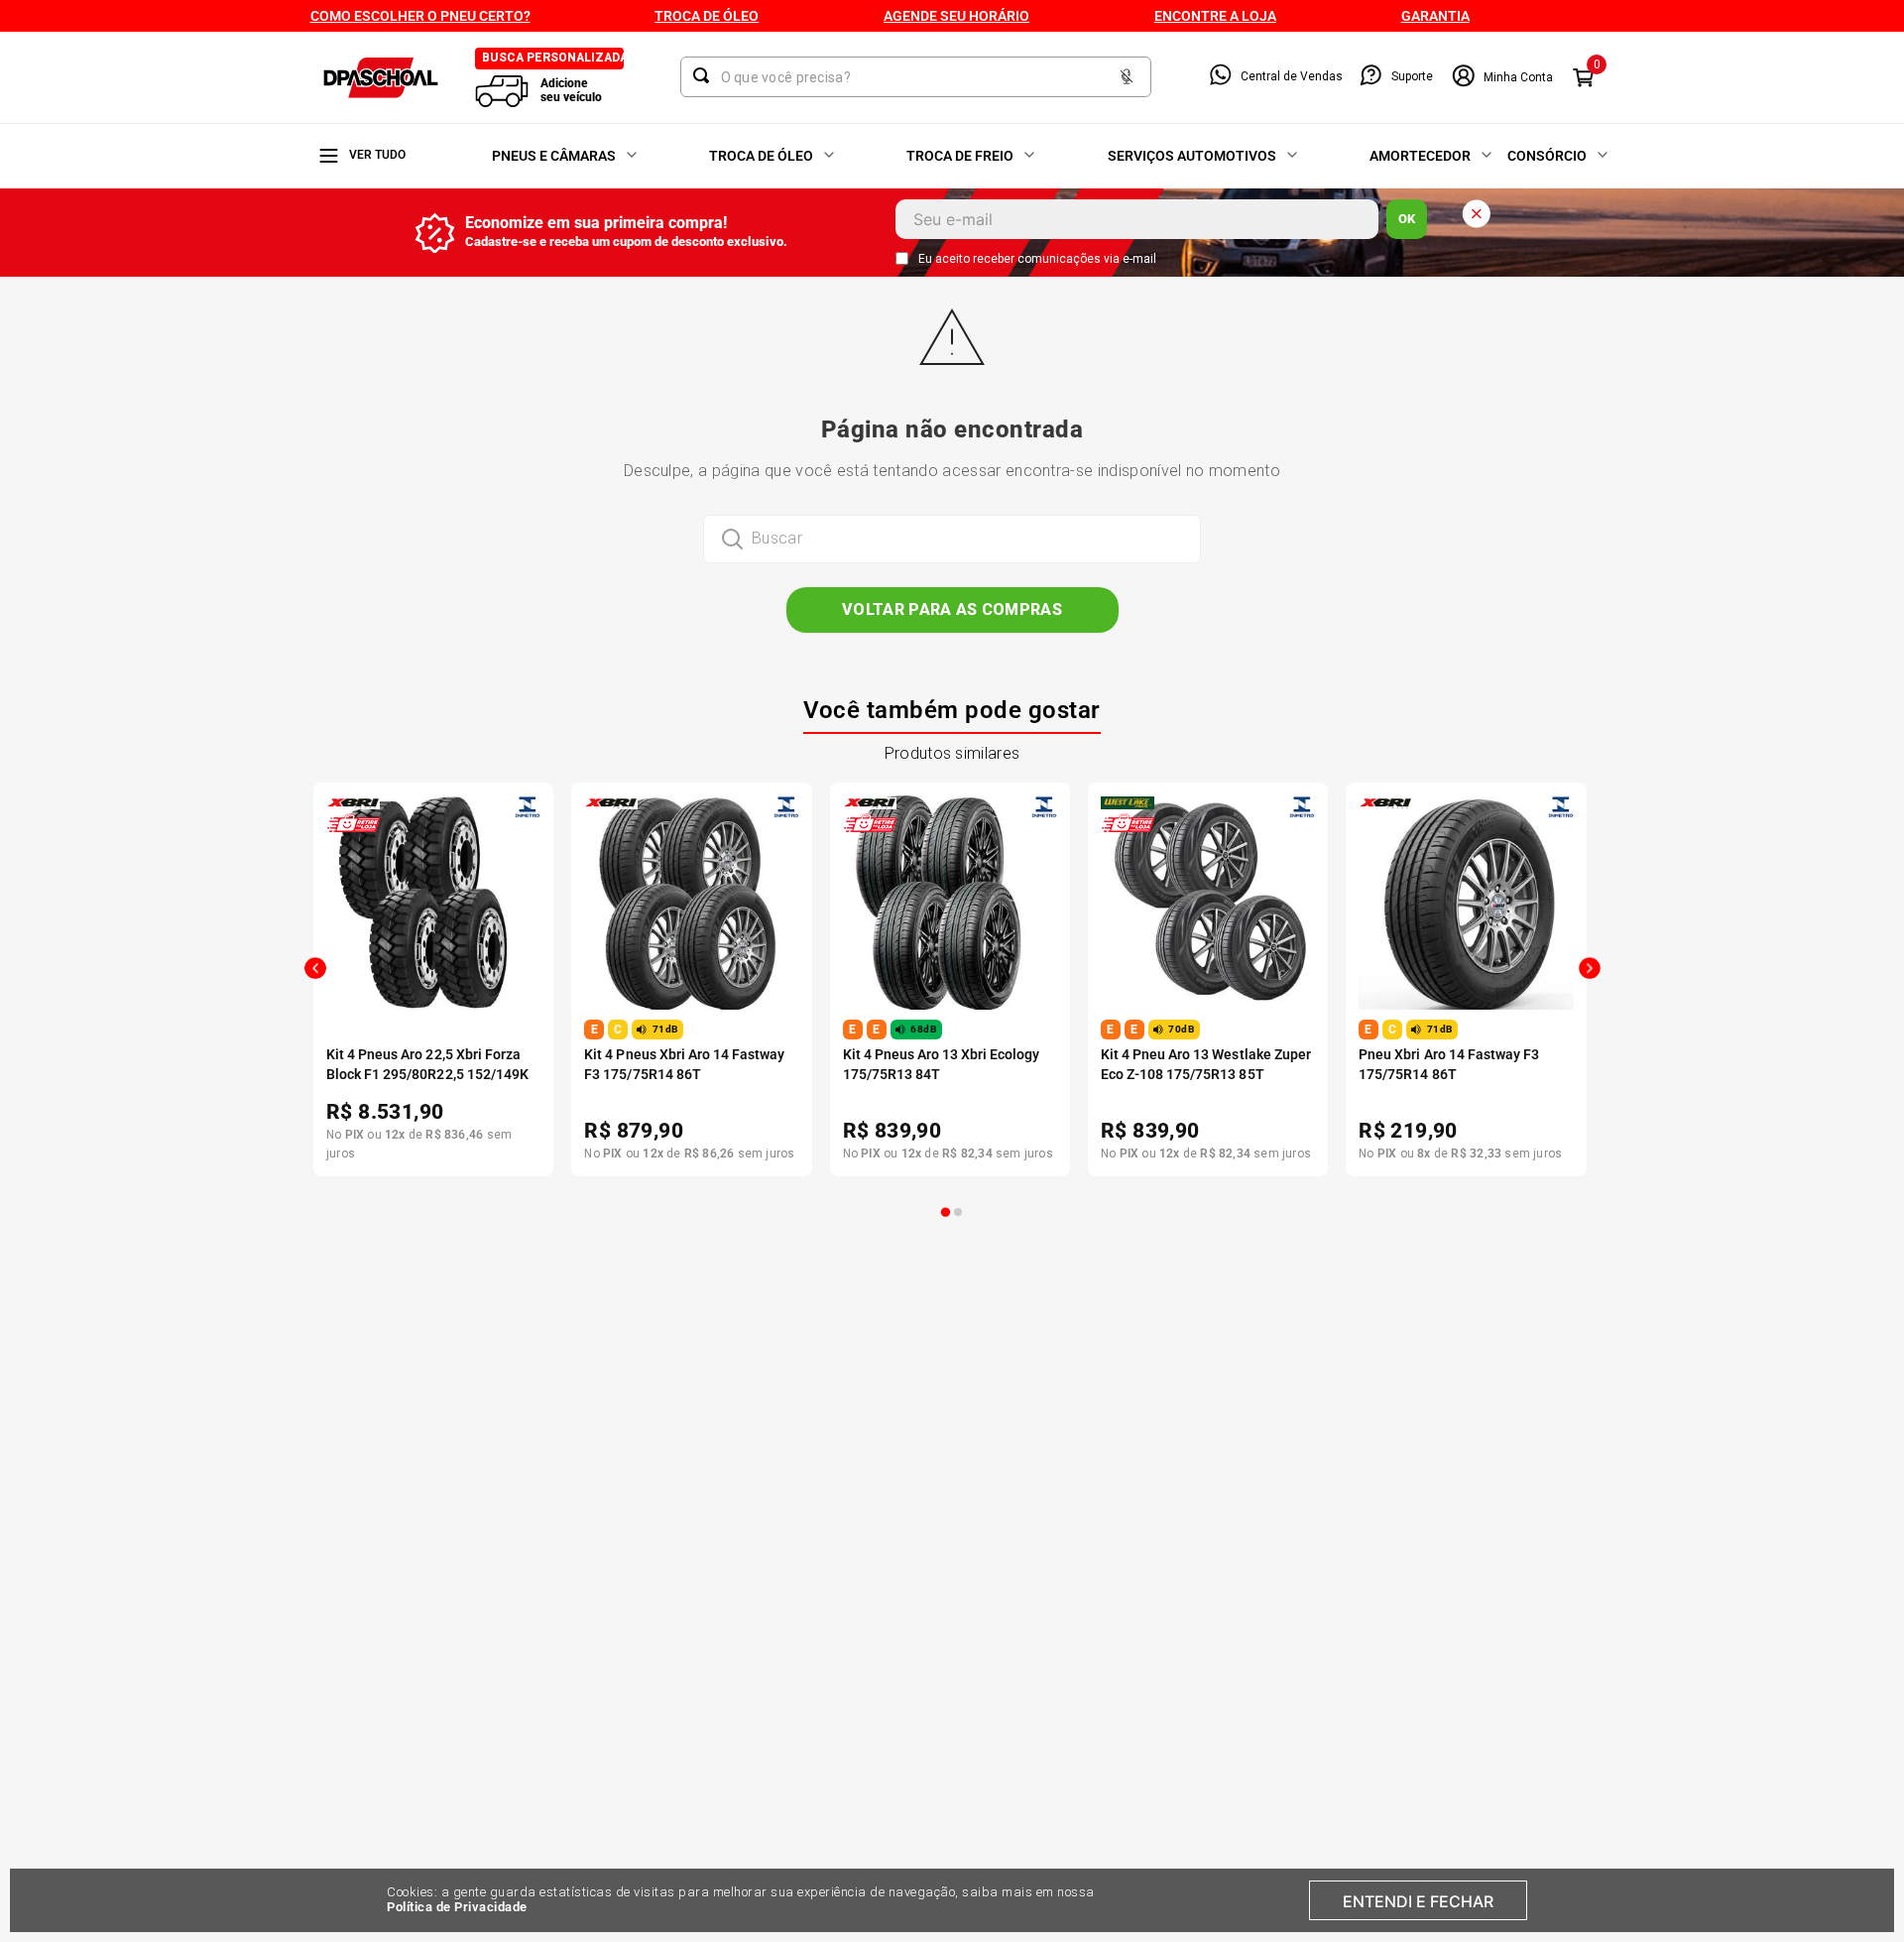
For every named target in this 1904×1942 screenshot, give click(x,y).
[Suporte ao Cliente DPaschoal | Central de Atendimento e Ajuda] (1371, 77)
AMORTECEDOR (1420, 156)
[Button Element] (1127, 78)
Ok (1407, 219)
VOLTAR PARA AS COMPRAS (952, 609)
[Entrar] (1502, 77)
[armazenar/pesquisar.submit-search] (705, 75)
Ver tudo (377, 155)
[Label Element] (916, 77)
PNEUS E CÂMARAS (554, 156)
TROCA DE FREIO (960, 156)
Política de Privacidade (457, 1907)
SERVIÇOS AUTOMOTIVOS (1192, 156)
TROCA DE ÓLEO (761, 156)
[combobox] (916, 77)
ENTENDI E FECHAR (1418, 1901)
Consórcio (1547, 156)
